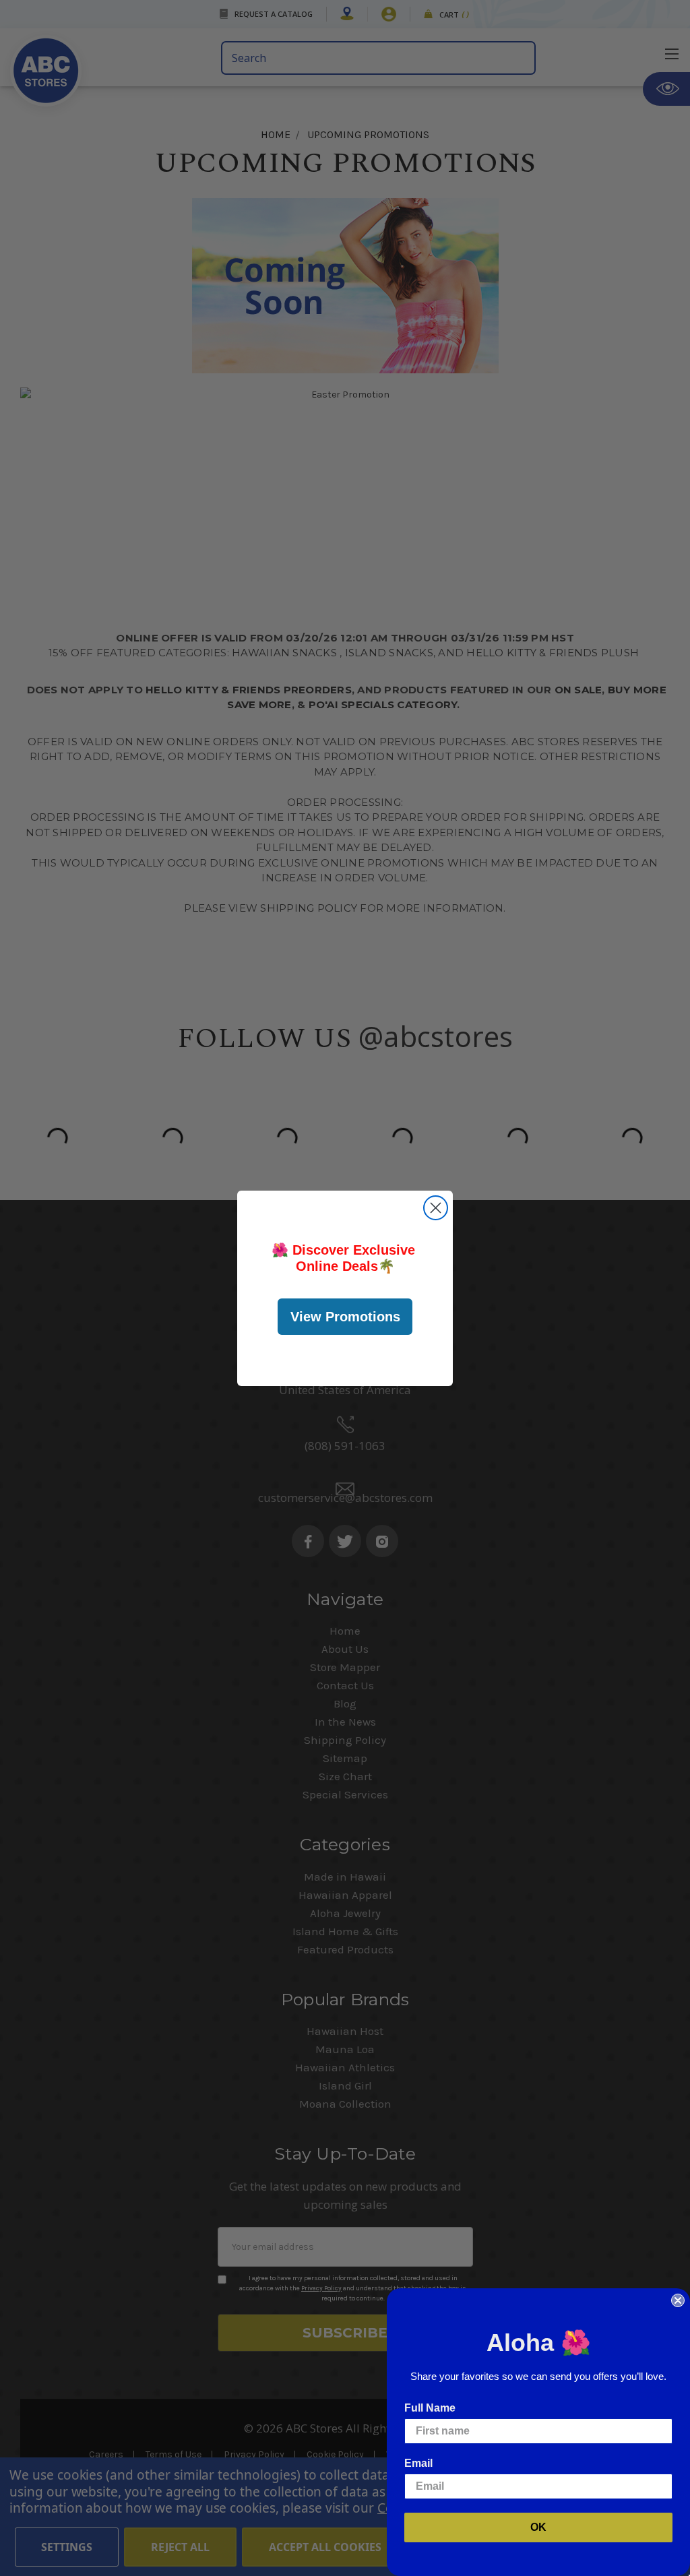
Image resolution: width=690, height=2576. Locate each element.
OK (538, 2527)
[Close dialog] (436, 1208)
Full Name (430, 2408)
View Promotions (345, 1317)
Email (418, 2463)
